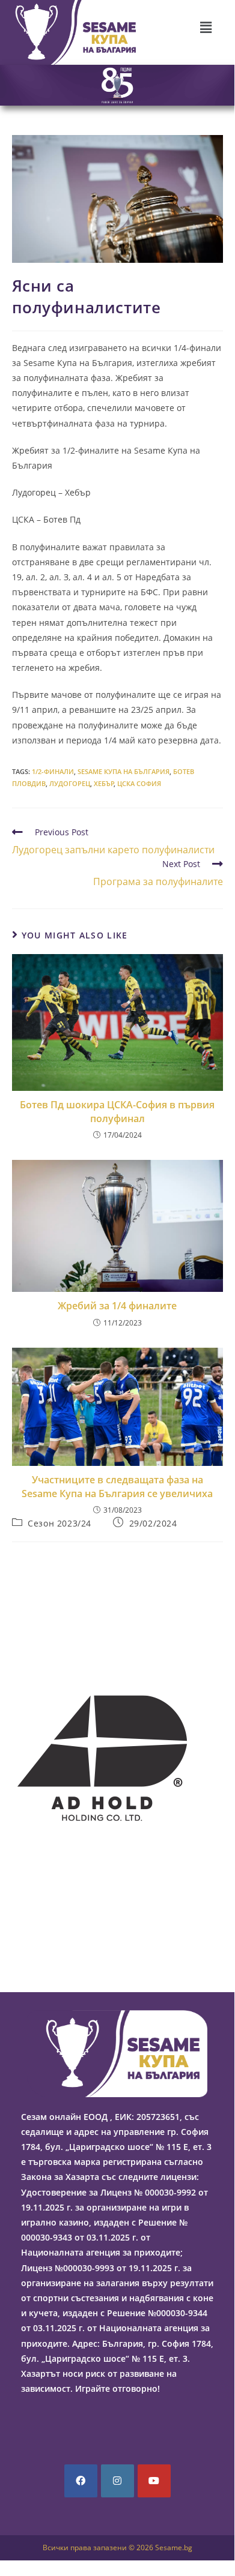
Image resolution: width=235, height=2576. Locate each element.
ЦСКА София (139, 783)
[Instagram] (117, 2481)
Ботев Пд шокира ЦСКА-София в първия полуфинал (117, 1111)
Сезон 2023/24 (60, 1523)
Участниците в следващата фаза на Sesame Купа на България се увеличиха (117, 1486)
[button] (206, 27)
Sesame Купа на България (124, 771)
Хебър (104, 783)
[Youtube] (154, 2481)
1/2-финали (53, 771)
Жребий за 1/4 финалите (117, 1306)
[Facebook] (81, 2481)
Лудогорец (70, 783)
